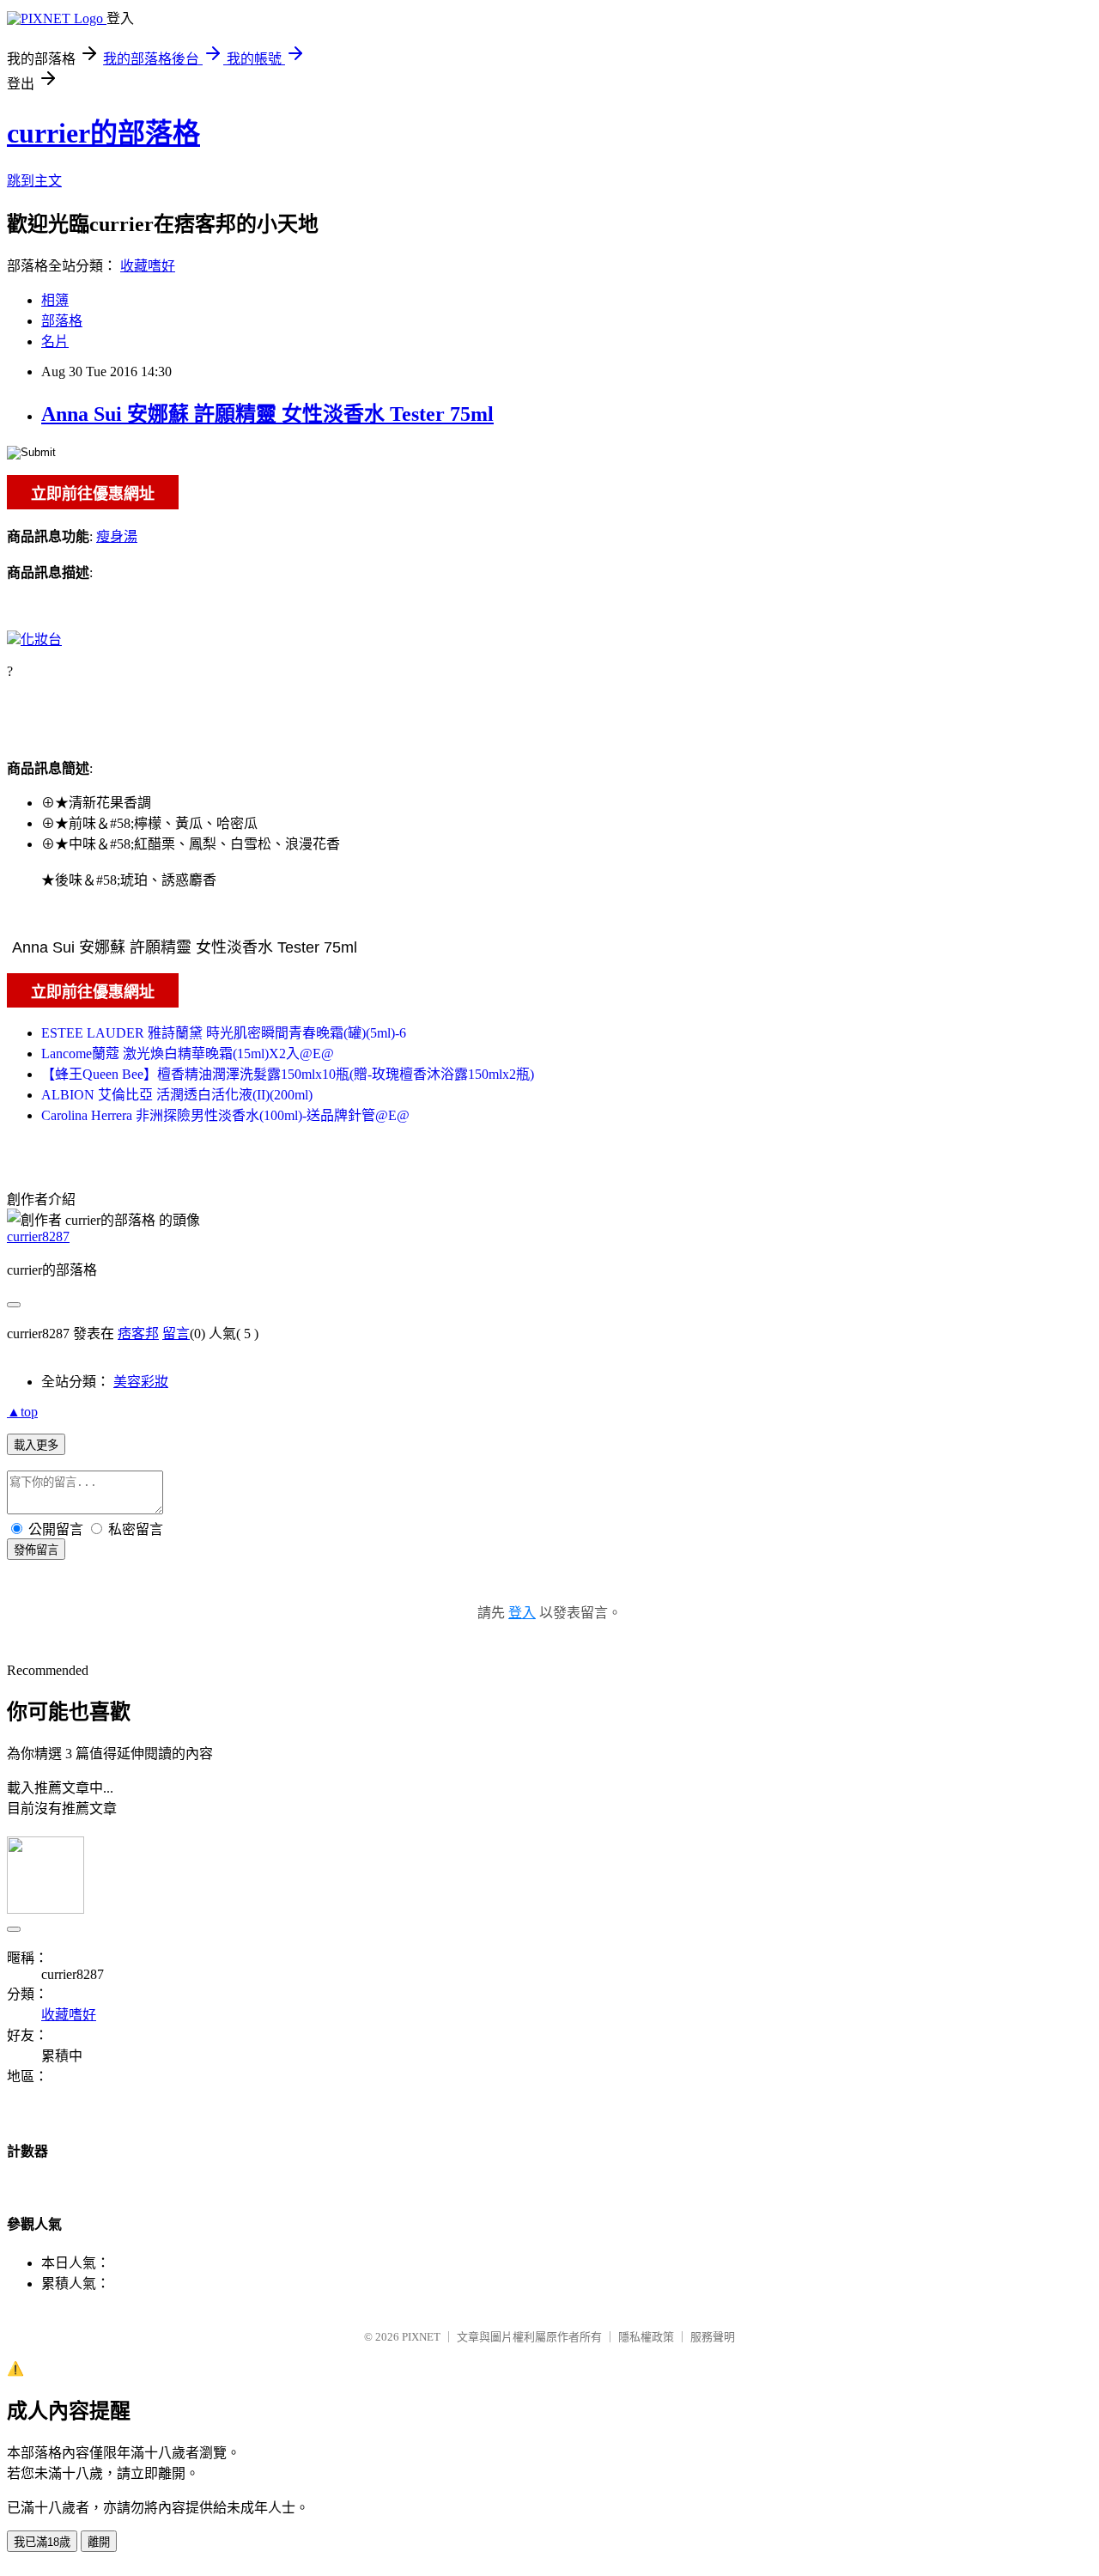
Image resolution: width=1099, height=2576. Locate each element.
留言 (176, 1334)
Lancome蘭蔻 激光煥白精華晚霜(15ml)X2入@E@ (188, 1054)
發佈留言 (36, 1550)
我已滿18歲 (42, 2542)
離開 (99, 2542)
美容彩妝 (141, 1382)
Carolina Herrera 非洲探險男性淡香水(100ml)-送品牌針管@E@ (225, 1115)
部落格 (62, 321)
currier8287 (38, 1236)
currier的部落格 (103, 133)
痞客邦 (138, 1334)
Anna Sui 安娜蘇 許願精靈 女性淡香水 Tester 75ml (267, 414)
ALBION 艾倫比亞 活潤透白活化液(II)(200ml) (177, 1095)
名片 (55, 341)
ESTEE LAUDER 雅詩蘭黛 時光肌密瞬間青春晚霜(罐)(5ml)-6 (224, 1033)
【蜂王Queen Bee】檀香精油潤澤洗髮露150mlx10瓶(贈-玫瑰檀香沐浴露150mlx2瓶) (288, 1074)
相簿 (55, 300)
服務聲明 (713, 2337)
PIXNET (421, 2337)
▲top (22, 1412)
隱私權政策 (646, 2337)
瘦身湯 (117, 536)
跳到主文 (34, 181)
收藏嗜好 (148, 266)
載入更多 (36, 1445)
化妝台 (41, 639)
